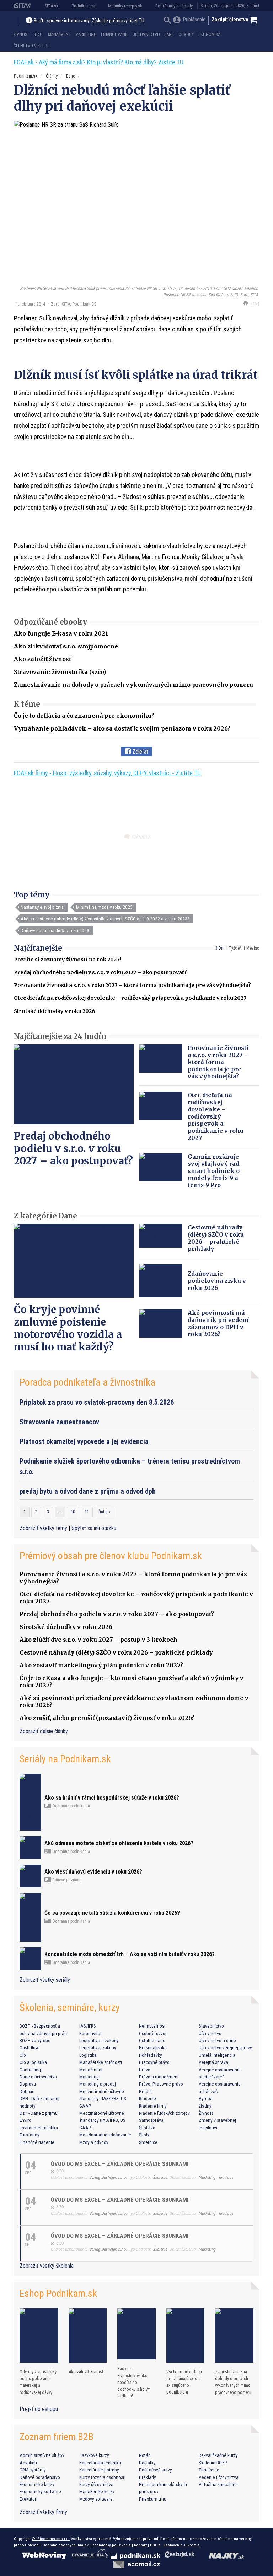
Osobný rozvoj (153, 2033)
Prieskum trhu (153, 2499)
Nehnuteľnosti (153, 2026)
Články (52, 76)
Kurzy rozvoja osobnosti (102, 2477)
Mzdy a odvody (94, 2142)
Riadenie (148, 2098)
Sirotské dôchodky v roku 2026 (55, 1011)
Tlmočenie (209, 2470)
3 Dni (220, 948)
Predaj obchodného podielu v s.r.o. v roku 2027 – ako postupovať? (100, 972)
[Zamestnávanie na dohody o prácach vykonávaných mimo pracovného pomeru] (234, 2335)
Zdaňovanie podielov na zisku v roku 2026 (217, 1281)
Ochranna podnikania (71, 1806)
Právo (145, 2070)
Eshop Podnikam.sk (58, 2293)
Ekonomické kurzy (37, 2484)
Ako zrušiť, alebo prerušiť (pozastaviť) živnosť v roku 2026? (107, 1718)
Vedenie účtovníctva (219, 2477)
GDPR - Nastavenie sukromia (175, 2545)
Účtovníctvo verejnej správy (225, 2047)
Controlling (30, 2070)
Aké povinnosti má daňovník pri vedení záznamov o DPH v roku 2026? (218, 1323)
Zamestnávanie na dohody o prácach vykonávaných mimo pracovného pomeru (133, 685)
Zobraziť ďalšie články (44, 1731)
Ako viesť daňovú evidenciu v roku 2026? (93, 1872)
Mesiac (253, 948)
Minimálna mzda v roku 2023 (104, 907)
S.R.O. (38, 34)
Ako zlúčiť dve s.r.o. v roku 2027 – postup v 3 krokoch (98, 1640)
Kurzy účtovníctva (96, 2484)
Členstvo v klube (31, 46)
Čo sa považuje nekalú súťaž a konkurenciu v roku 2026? (112, 1913)
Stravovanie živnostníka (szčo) (60, 672)
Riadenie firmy (153, 2106)
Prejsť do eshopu (39, 2409)
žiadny (205, 2106)
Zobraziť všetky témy (44, 1528)
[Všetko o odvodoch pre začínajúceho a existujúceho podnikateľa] (186, 2335)
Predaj (145, 2091)
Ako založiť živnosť (42, 659)
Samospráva (151, 2120)
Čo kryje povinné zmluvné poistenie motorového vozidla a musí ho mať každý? (68, 1328)
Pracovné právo (154, 2062)
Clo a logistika (33, 2062)
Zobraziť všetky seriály (45, 1980)
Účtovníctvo (146, 34)
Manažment (60, 34)
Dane (169, 34)
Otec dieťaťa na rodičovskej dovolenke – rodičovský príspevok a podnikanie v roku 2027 (130, 998)
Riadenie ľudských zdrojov (164, 2113)
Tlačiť (253, 304)
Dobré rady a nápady (174, 6)
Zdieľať (140, 752)
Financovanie (115, 34)
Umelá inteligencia (217, 2055)
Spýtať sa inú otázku (94, 1528)
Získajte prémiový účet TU (118, 21)
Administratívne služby (42, 2455)
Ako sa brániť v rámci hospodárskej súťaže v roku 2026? (112, 1798)
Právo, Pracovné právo (161, 2084)
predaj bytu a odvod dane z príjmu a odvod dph (88, 1491)
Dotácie (27, 2091)
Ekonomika (209, 34)
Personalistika (153, 2047)
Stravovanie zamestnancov (59, 1422)
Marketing (86, 34)
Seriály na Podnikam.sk (65, 1759)
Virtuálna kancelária (218, 2484)
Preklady (148, 2477)
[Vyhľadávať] (168, 21)
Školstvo (147, 2128)
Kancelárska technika (100, 2463)
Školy (144, 2135)
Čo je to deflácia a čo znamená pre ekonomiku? (84, 716)
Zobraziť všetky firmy (43, 2512)
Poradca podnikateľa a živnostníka (87, 1382)
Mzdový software (96, 2499)
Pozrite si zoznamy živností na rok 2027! (68, 960)
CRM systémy (33, 2470)
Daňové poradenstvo (40, 2477)
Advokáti (28, 2463)
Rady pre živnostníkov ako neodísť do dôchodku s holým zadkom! (134, 2382)
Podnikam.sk (83, 6)
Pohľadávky (151, 2055)
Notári (145, 2455)
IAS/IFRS (88, 2026)
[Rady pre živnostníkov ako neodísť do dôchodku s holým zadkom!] (136, 2334)
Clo (23, 2055)
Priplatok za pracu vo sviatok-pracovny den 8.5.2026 (97, 1402)
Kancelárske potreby (99, 2470)
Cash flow (29, 2047)
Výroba (206, 2098)
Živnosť (21, 34)
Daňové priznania (67, 1880)
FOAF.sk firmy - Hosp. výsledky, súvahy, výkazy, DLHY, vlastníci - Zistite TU (107, 773)
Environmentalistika (39, 2128)
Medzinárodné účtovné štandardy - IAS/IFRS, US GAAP (103, 2099)
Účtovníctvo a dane (217, 2040)
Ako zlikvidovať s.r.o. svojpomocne (66, 646)
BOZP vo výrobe (35, 2040)
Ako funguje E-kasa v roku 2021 (61, 633)
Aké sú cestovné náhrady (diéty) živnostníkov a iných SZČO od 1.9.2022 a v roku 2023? (105, 919)
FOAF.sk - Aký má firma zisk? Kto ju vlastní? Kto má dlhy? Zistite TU (99, 62)
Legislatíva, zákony (98, 2047)
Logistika (88, 2055)
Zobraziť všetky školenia (47, 2266)
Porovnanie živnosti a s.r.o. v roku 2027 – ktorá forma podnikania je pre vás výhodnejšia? (132, 985)
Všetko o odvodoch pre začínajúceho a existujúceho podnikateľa (184, 2382)
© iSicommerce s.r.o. (51, 2539)
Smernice (148, 2142)
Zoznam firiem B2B (57, 2437)
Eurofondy (30, 2135)
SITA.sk (52, 6)
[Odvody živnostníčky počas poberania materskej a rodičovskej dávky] (39, 2335)
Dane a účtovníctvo (38, 2077)
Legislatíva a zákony (99, 2040)
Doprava (28, 2084)
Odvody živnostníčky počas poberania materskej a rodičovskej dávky (38, 2382)
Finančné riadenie (37, 2142)
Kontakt (140, 2545)
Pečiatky (147, 2463)
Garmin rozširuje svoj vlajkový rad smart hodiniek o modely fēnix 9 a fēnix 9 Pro (214, 1171)
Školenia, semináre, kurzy (70, 2007)
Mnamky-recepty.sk (125, 6)
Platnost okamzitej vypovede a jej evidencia (84, 1441)
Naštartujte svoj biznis (42, 907)
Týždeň (235, 948)
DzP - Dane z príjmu (39, 2113)
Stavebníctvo (211, 2026)
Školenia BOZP (213, 2463)
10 (73, 1512)
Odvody (186, 34)
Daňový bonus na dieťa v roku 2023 (55, 930)
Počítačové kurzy (156, 2470)
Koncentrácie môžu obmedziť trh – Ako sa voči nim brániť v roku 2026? (130, 1954)
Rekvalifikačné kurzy (218, 2455)
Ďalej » (104, 1512)
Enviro (25, 2120)
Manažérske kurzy (97, 2491)
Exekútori (28, 2499)
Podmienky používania (111, 2545)
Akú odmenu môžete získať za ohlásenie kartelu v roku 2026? (119, 1843)
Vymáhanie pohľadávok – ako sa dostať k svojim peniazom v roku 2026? (122, 728)
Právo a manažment (159, 2077)
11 (87, 1512)
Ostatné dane (152, 2040)
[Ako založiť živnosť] (88, 2335)
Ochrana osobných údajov (66, 2545)
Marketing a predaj (98, 2084)
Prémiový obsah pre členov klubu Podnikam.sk (111, 1556)
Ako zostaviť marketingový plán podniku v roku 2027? (101, 1665)
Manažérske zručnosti (101, 2062)
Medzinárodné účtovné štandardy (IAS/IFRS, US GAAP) (102, 2120)
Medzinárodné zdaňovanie (105, 2135)
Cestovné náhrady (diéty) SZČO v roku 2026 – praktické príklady (216, 1238)
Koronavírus (91, 2033)
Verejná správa (213, 2062)
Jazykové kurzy (94, 2455)
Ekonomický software (40, 2491)
